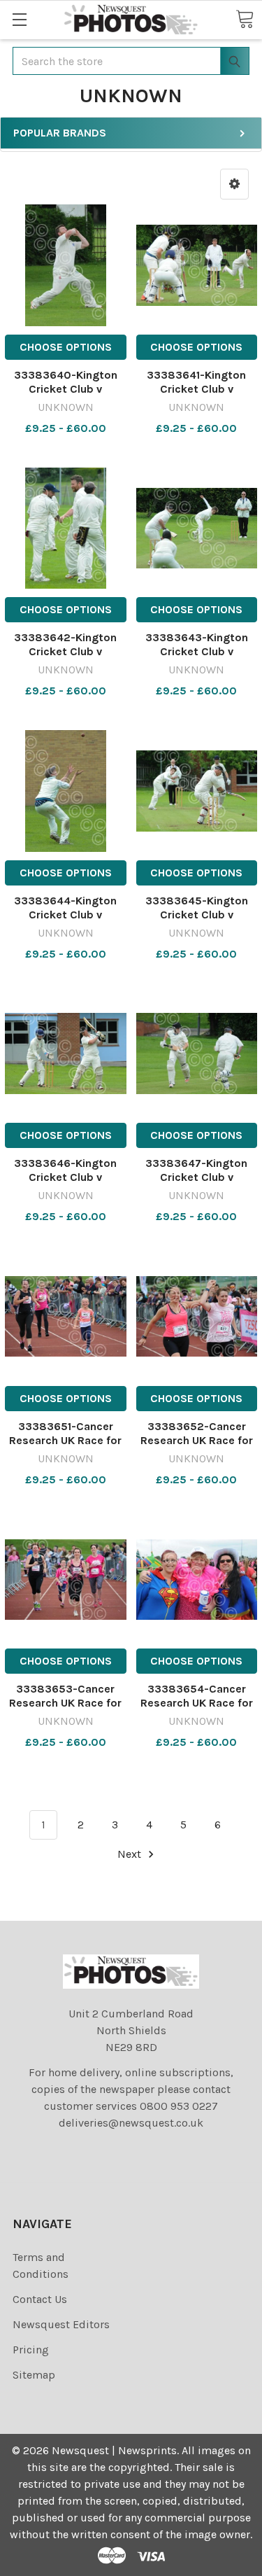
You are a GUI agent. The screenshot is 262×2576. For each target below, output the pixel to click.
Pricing (31, 2350)
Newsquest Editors (61, 2324)
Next (131, 1854)
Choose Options (66, 347)
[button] (234, 184)
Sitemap (34, 2375)
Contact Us (40, 2299)
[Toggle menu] (19, 19)
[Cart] (245, 19)
